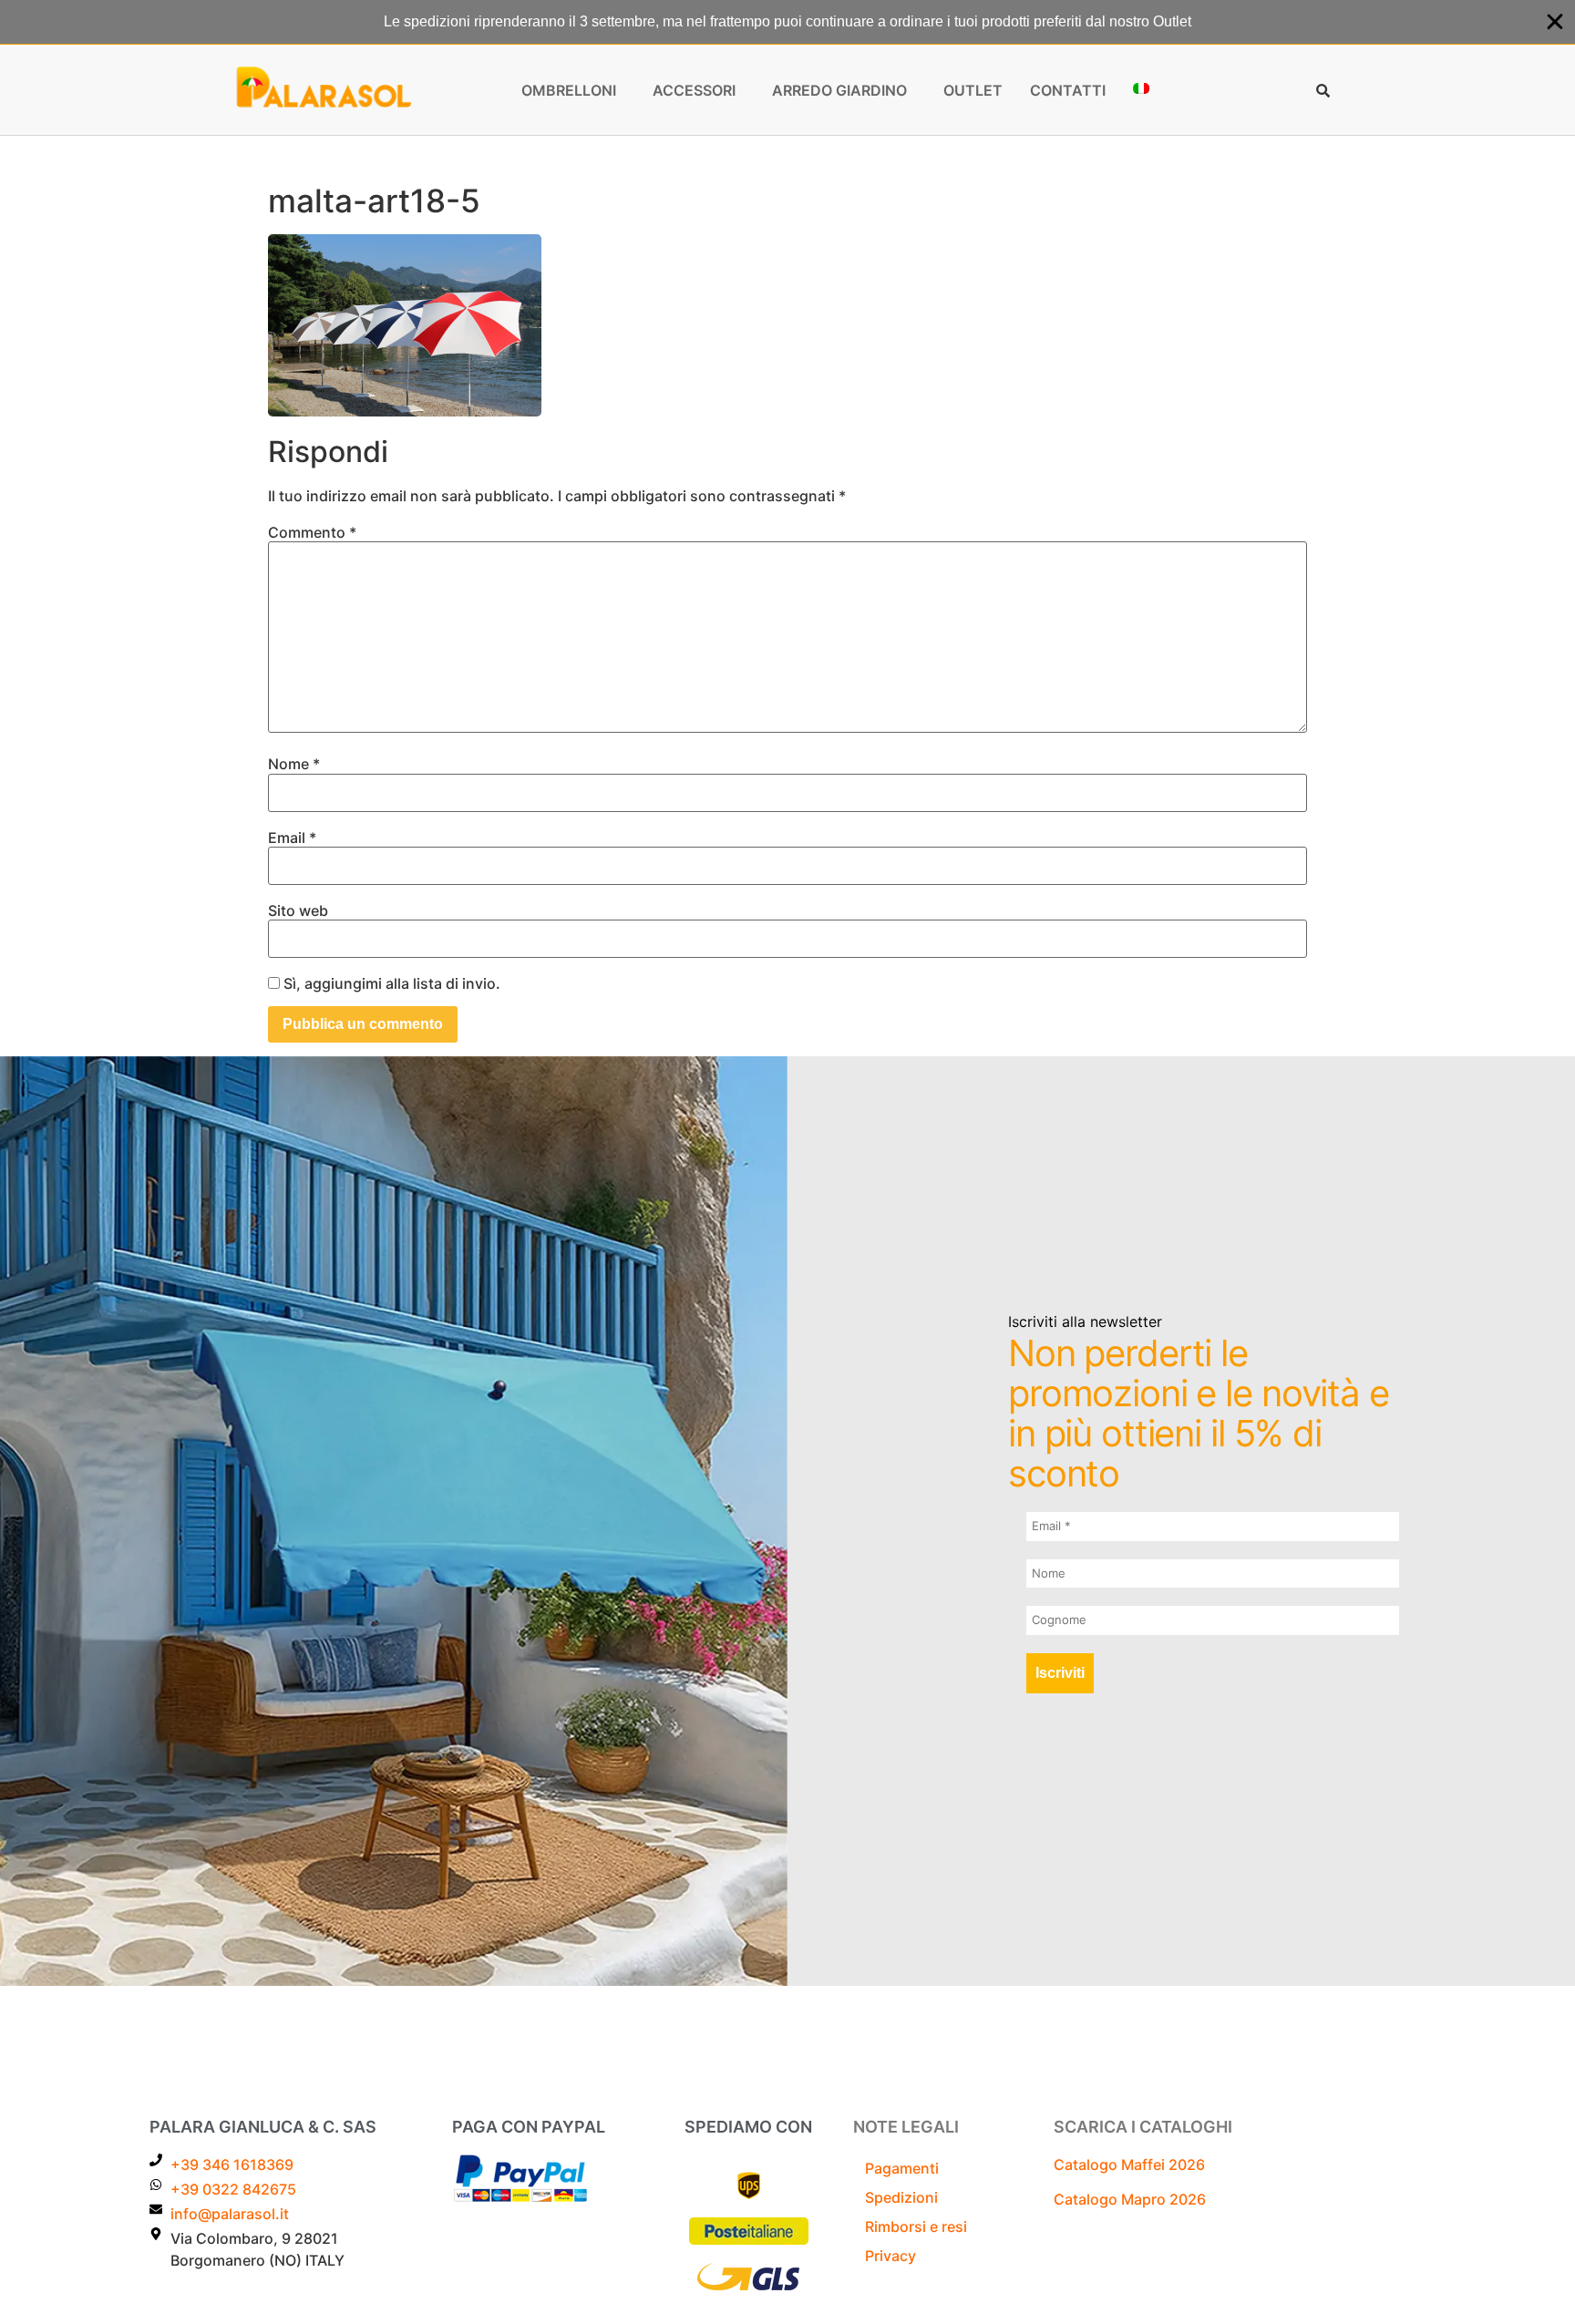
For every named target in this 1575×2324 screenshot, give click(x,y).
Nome (294, 764)
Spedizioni (901, 2197)
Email (292, 838)
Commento (312, 532)
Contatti (1068, 90)
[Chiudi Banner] (1555, 22)
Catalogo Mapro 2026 (1130, 2199)
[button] (573, 90)
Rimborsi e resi (916, 2226)
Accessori (694, 90)
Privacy (890, 2256)
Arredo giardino (839, 90)
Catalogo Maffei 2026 (1129, 2165)
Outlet (973, 90)
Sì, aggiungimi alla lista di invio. (390, 983)
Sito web (298, 910)
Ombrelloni (569, 90)
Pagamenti (902, 2168)
